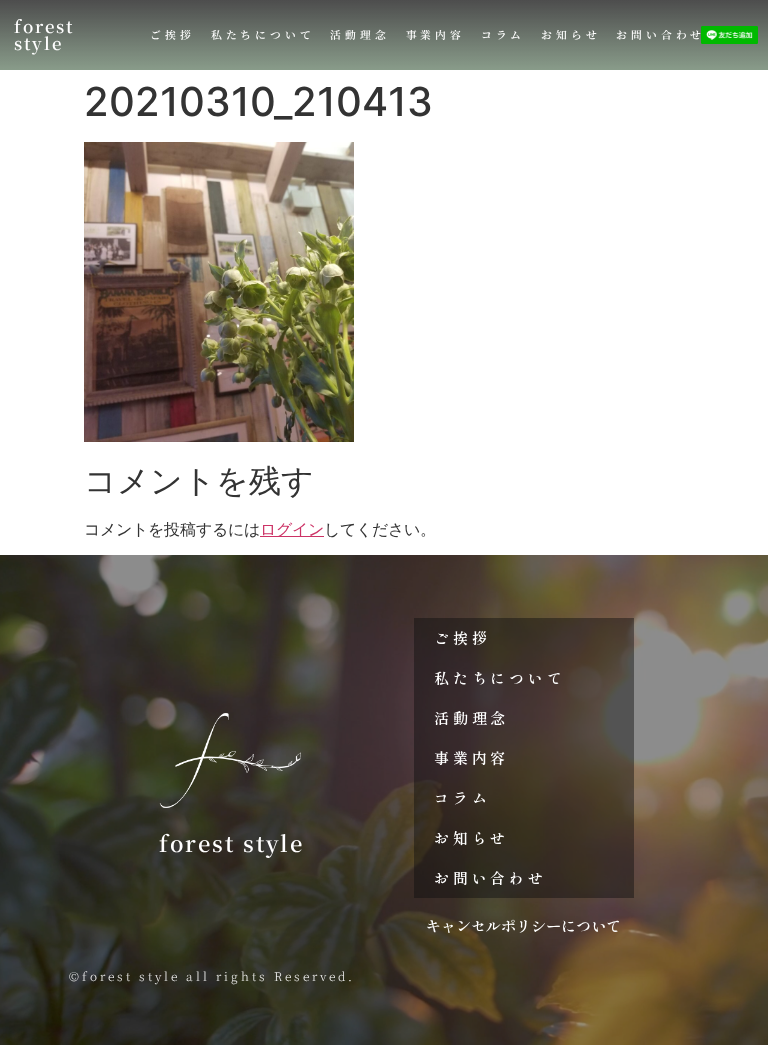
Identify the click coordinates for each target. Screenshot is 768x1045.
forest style (44, 34)
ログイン (292, 529)
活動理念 (359, 34)
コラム (503, 34)
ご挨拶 (172, 34)
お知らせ (570, 34)
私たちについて (263, 34)
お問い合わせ (660, 34)
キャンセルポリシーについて (523, 925)
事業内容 (435, 34)
